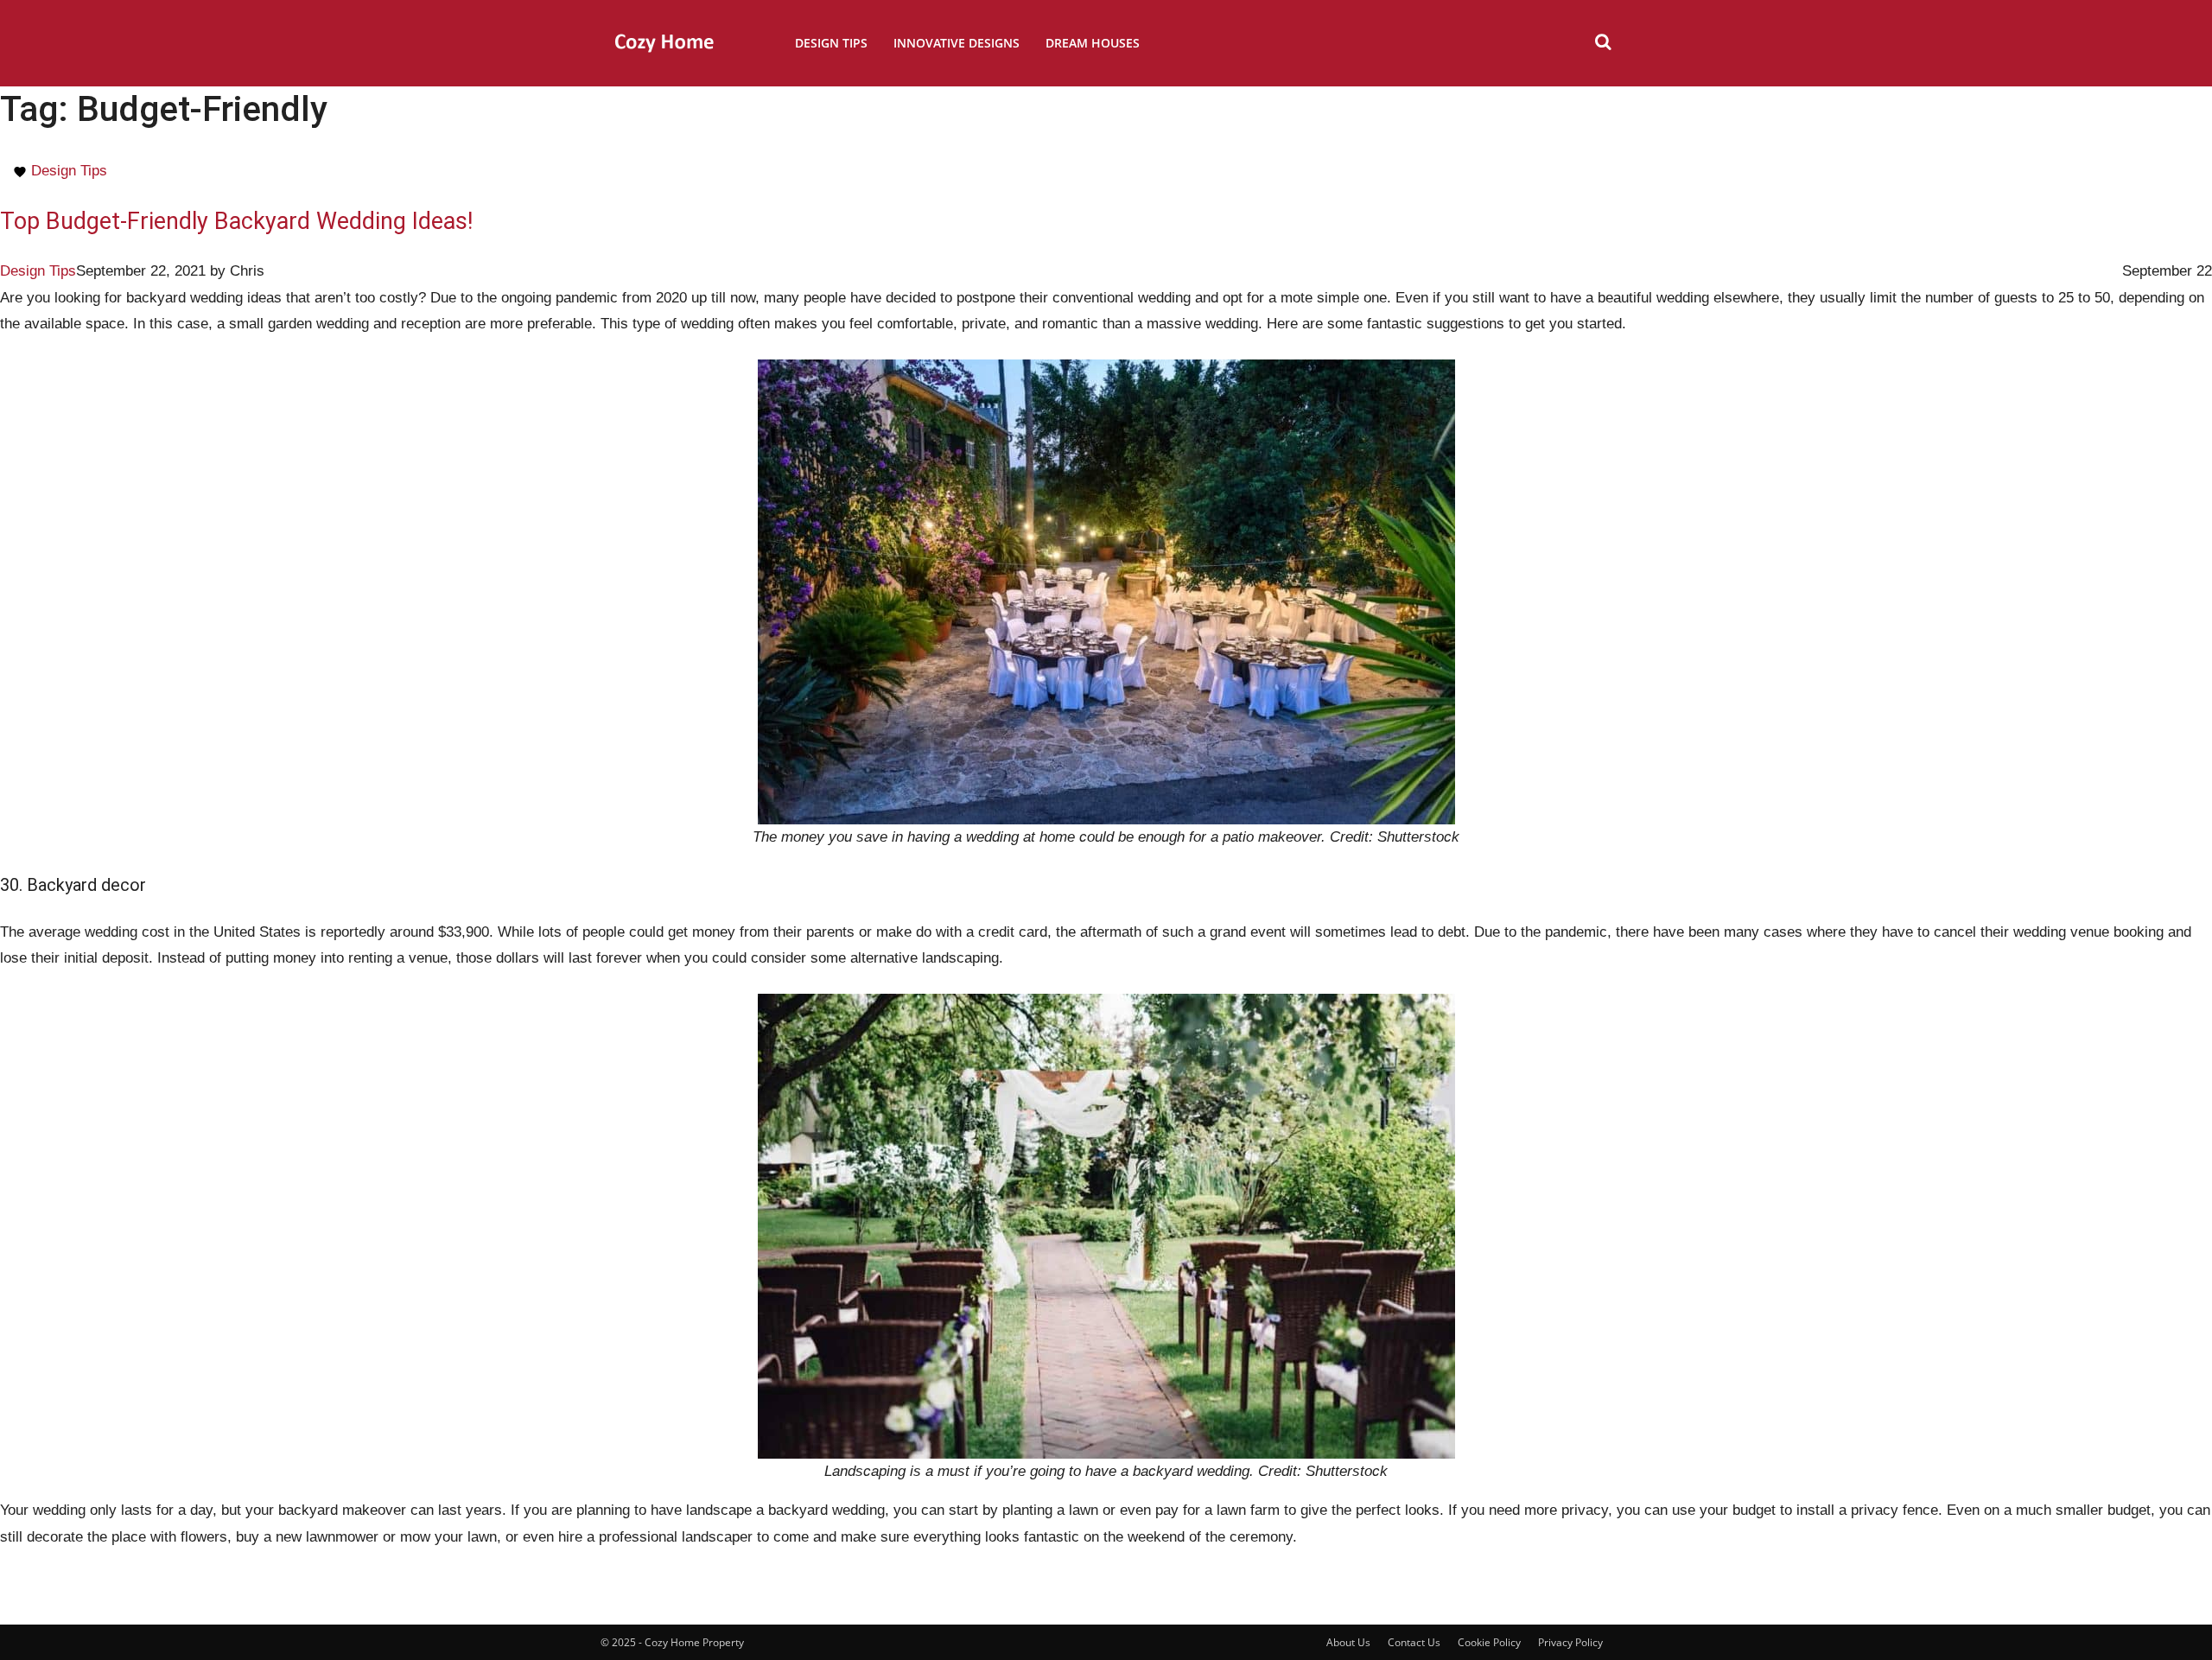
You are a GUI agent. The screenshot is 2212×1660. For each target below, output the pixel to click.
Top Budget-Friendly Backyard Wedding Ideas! (236, 221)
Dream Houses (1093, 43)
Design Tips (831, 43)
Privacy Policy (1570, 1642)
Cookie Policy (1489, 1642)
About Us (1348, 1642)
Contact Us (1414, 1642)
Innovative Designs (957, 43)
